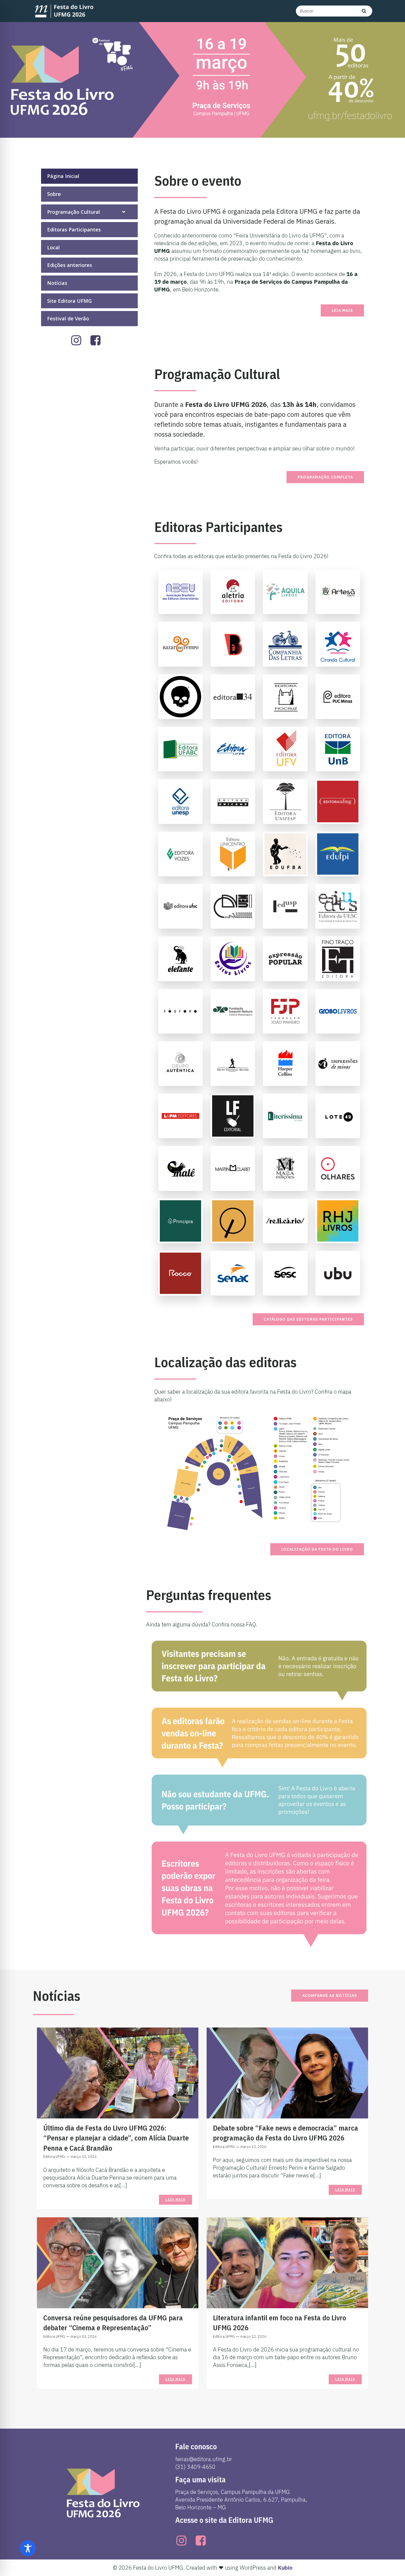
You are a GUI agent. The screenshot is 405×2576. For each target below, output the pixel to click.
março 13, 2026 (84, 2157)
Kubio (285, 2568)
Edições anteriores (70, 265)
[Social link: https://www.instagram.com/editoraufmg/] (80, 341)
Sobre (54, 194)
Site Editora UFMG (69, 301)
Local (53, 247)
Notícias (57, 283)
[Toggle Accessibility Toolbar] (28, 2548)
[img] (124, 212)
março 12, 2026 (253, 2336)
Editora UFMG (54, 2157)
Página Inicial (63, 176)
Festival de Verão (68, 318)
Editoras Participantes (74, 229)
